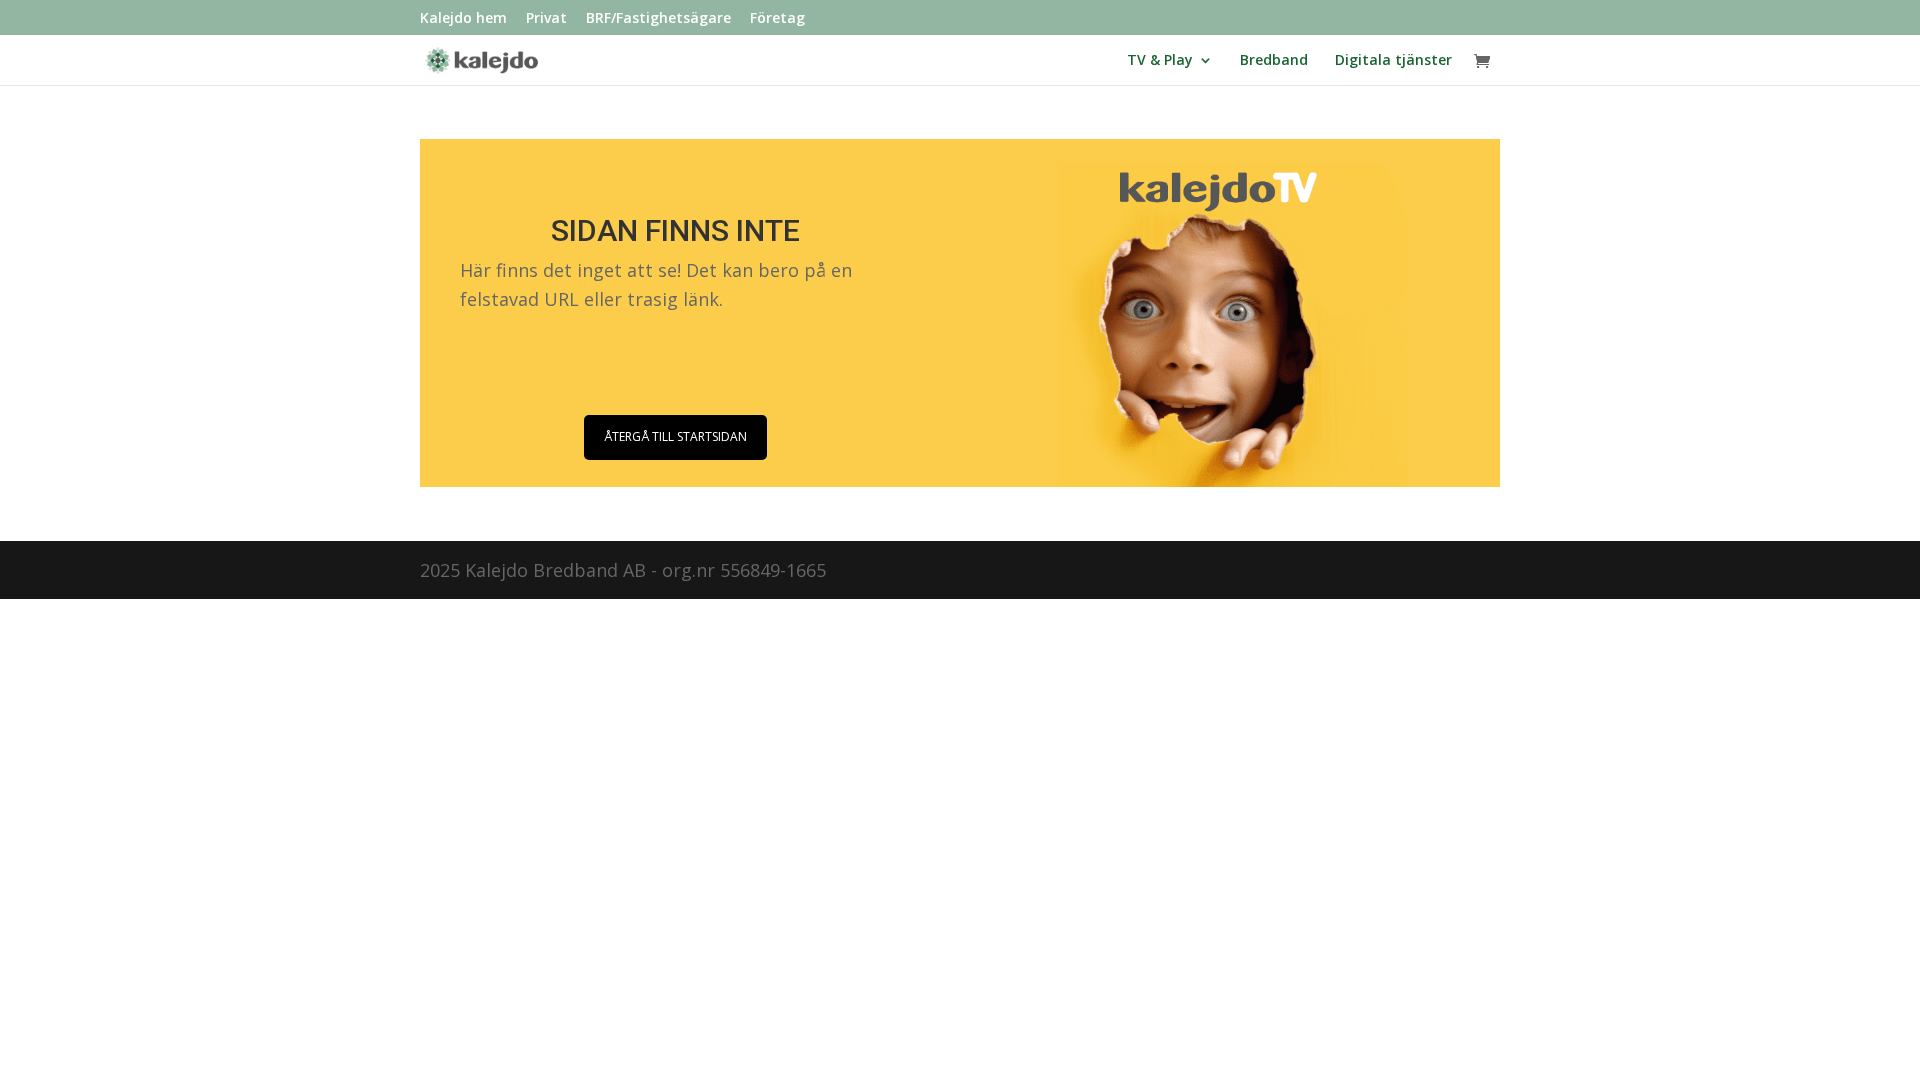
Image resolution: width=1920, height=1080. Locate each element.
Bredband (1274, 61)
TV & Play (1160, 61)
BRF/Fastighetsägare (658, 19)
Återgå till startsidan (675, 436)
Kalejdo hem (463, 19)
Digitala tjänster (1393, 61)
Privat (546, 19)
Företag (777, 19)
